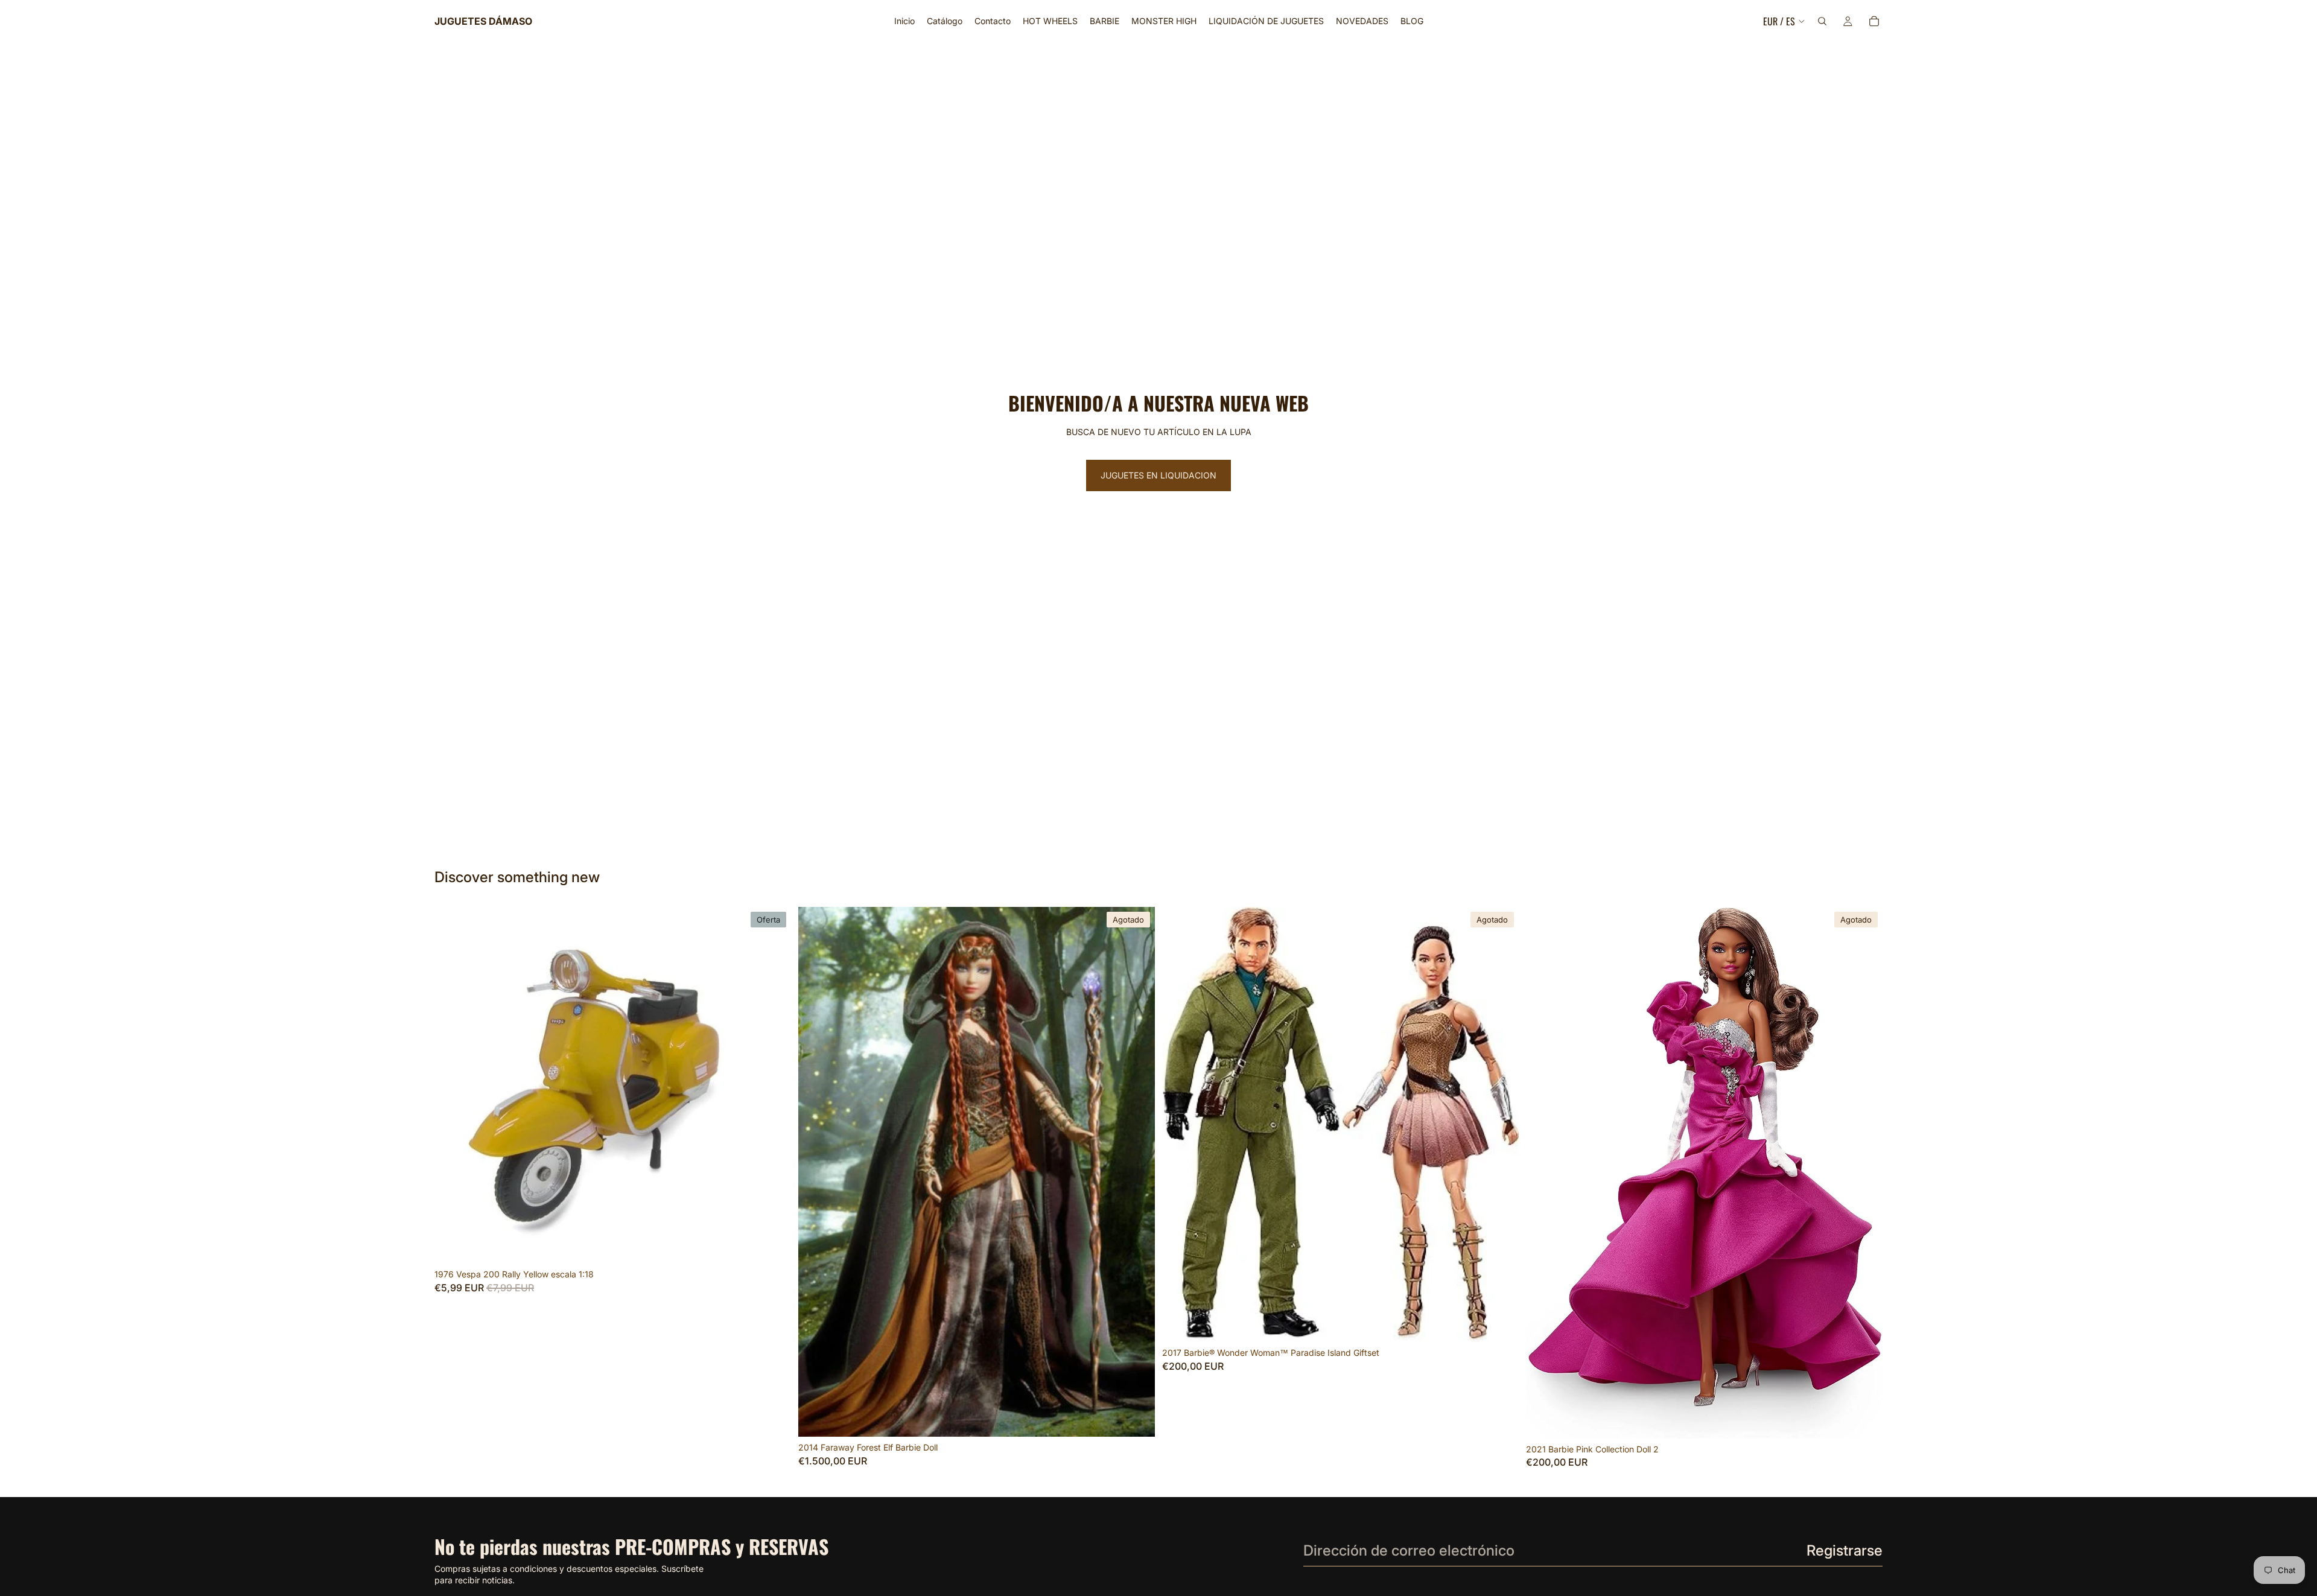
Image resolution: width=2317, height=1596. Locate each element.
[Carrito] (1874, 21)
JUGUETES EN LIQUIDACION (1158, 475)
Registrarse (1845, 1550)
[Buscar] (1822, 21)
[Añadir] (772, 1245)
